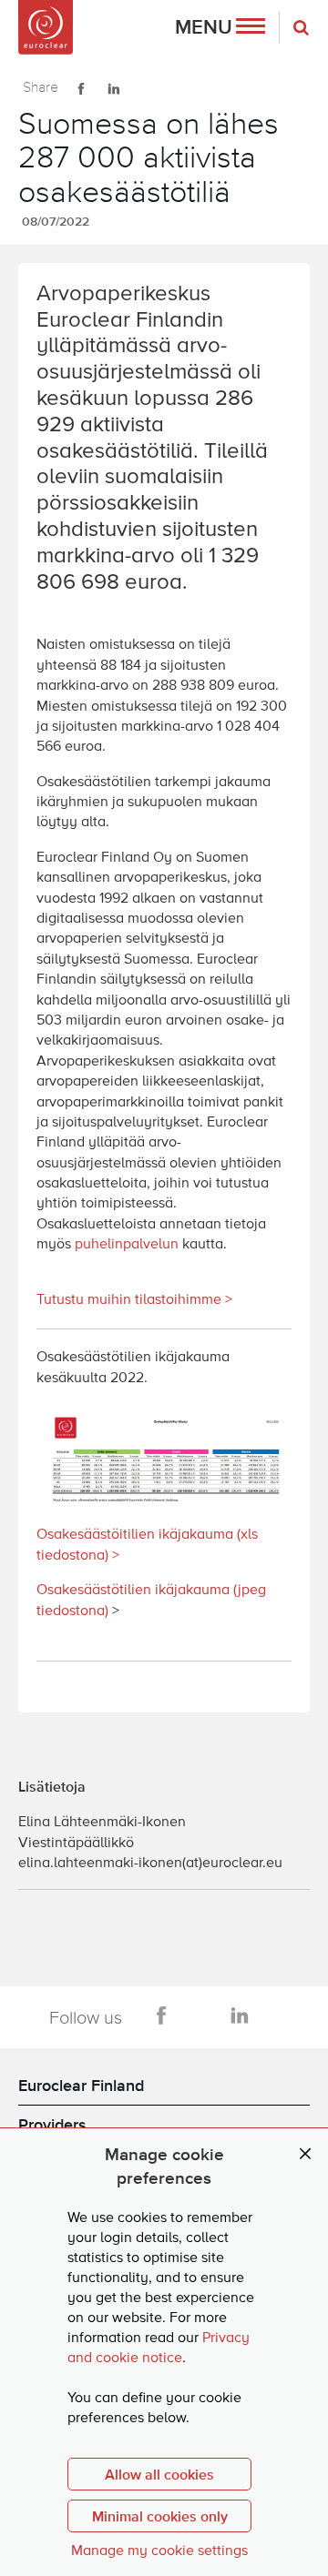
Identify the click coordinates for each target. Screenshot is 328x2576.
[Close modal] (305, 2154)
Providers (52, 2124)
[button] (220, 28)
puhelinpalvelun (127, 1245)
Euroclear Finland (81, 2085)
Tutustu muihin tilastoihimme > (134, 1300)
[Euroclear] (46, 27)
